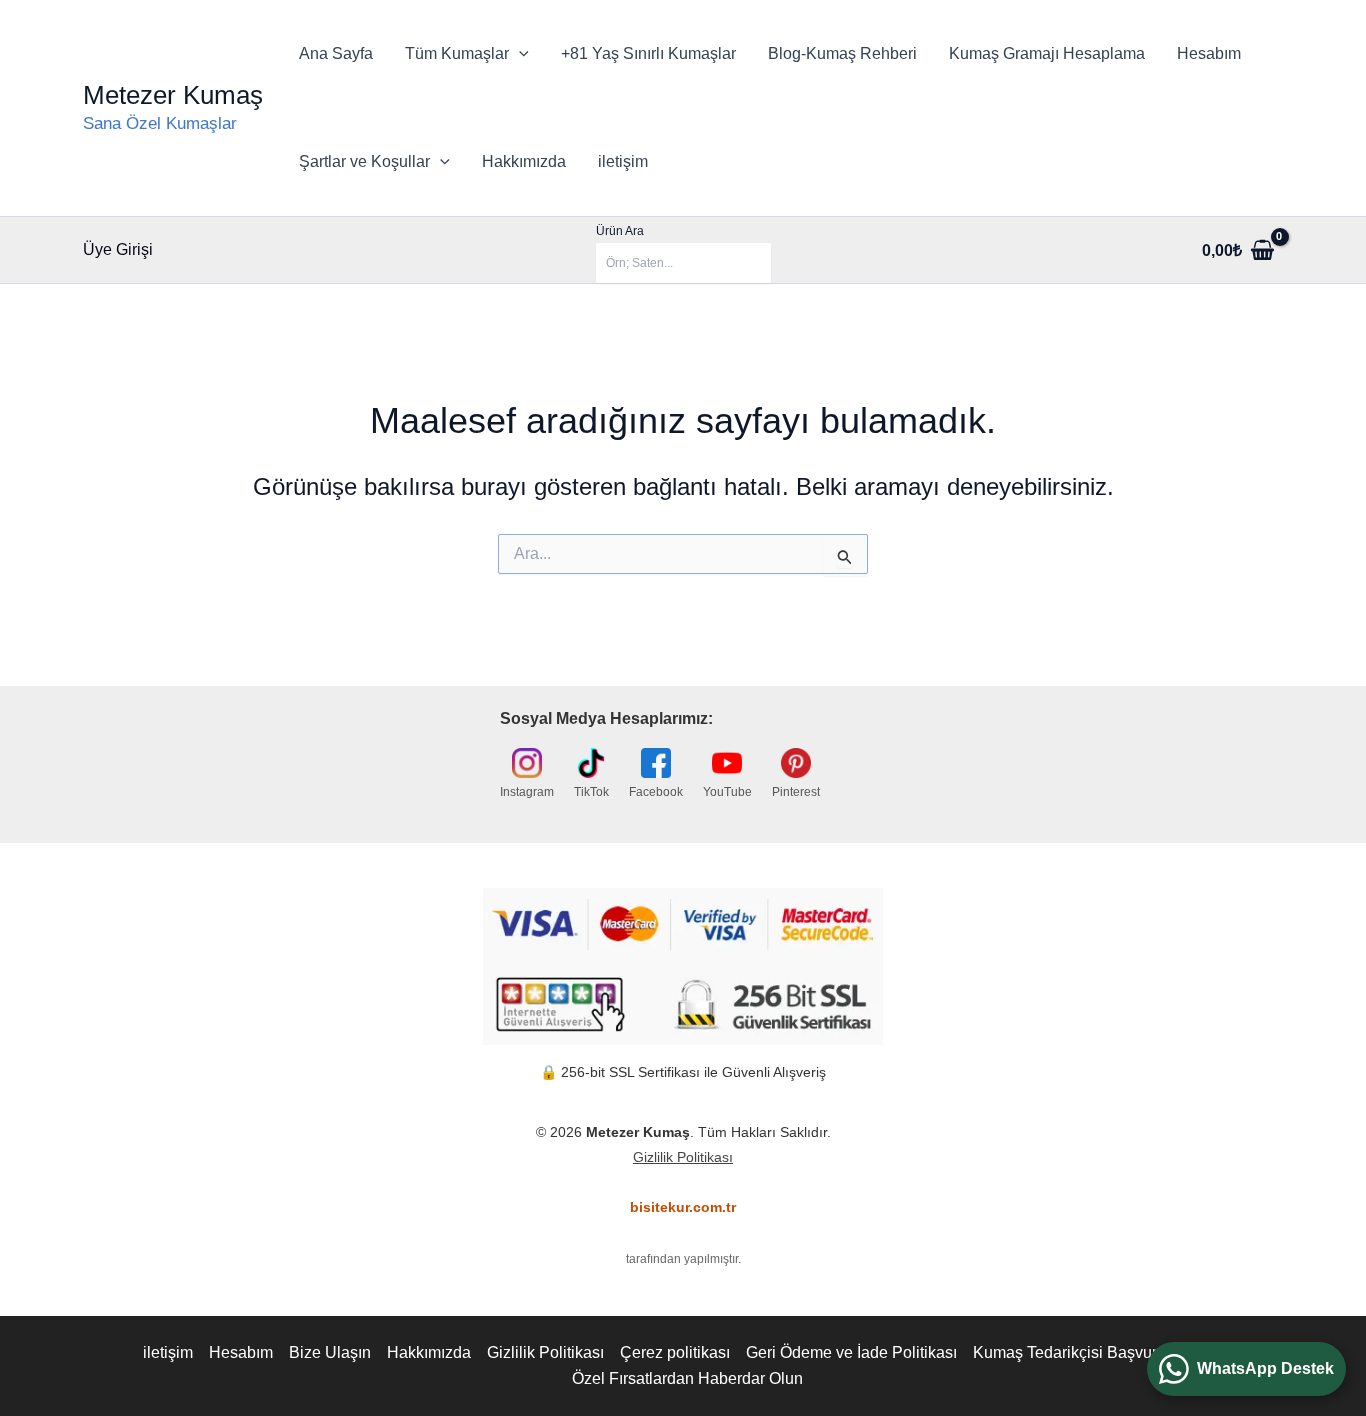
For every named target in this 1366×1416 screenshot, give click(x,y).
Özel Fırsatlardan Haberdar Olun (687, 1378)
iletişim (623, 161)
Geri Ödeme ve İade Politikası (851, 1352)
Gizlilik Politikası (683, 1157)
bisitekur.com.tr (683, 1207)
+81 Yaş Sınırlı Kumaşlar (648, 53)
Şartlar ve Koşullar (364, 161)
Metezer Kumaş (173, 95)
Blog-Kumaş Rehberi (842, 53)
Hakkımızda (524, 161)
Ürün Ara (620, 231)
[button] (519, 54)
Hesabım (1209, 53)
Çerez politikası (675, 1352)
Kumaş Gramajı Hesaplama (1047, 53)
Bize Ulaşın (330, 1352)
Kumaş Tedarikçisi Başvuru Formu (1094, 1352)
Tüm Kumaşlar (457, 53)
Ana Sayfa (336, 53)
